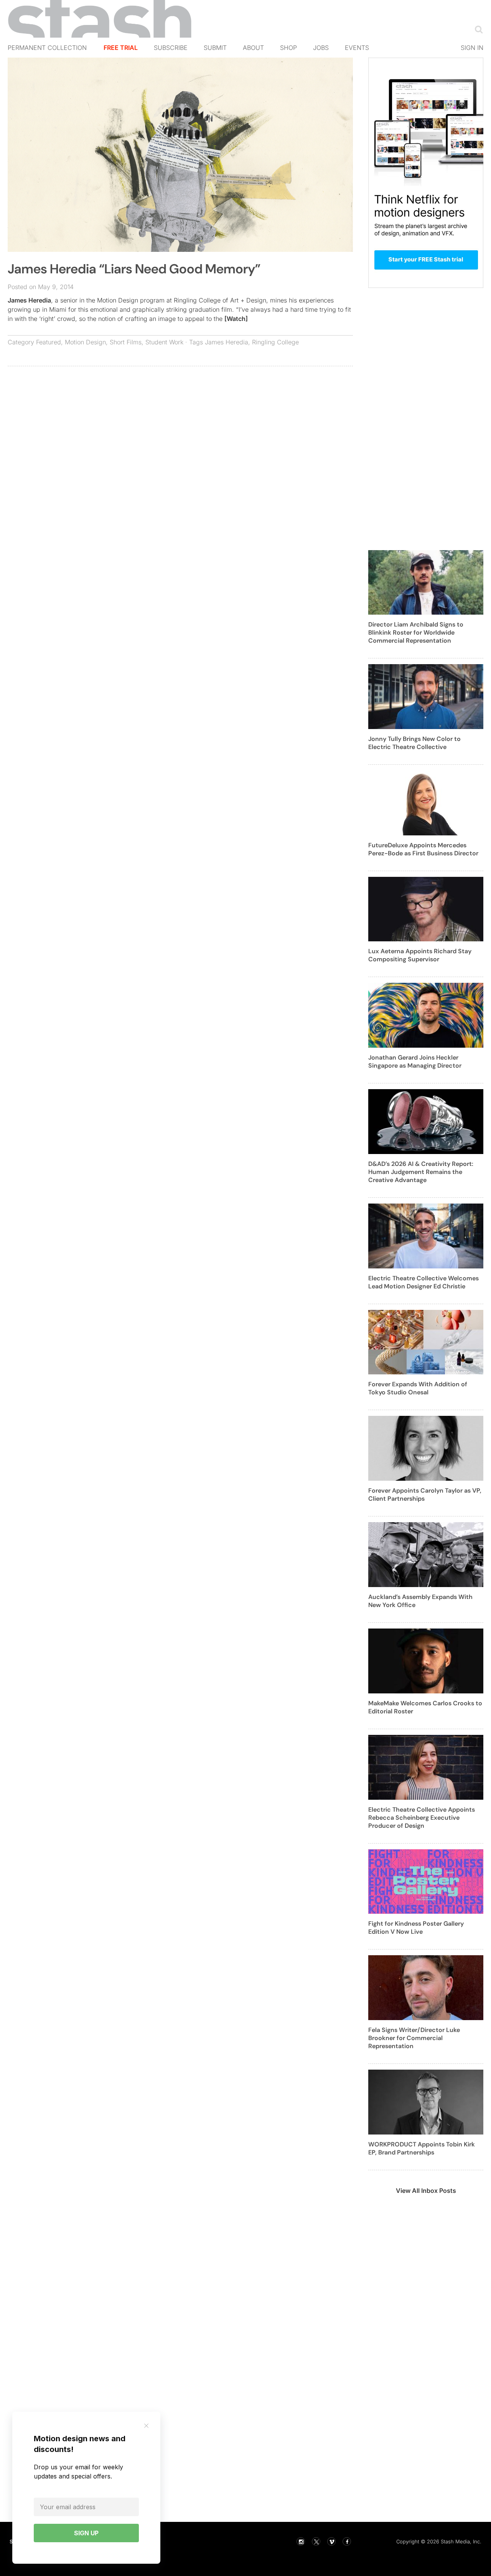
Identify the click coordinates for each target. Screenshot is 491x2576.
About (253, 48)
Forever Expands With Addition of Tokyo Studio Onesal (418, 1388)
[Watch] (236, 319)
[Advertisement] (180, 428)
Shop (288, 48)
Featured (49, 342)
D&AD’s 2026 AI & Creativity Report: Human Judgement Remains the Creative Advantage (421, 1172)
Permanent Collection (47, 48)
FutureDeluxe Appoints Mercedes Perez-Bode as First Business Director (423, 849)
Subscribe (171, 48)
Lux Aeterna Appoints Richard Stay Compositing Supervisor (420, 955)
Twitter (316, 2541)
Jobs (321, 48)
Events (357, 48)
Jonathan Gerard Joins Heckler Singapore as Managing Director (415, 1061)
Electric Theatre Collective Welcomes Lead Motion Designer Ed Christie (423, 1282)
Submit (215, 48)
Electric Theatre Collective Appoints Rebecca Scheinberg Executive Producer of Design (422, 1818)
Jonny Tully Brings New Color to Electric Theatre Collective (414, 743)
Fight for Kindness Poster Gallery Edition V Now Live (416, 1928)
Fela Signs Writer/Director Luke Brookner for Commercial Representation (414, 2038)
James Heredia (29, 300)
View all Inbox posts (426, 2191)
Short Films (126, 342)
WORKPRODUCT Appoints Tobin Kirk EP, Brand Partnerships (422, 2148)
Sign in (472, 48)
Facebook (347, 2541)
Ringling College (275, 342)
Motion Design (85, 342)
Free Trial (121, 48)
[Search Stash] (477, 29)
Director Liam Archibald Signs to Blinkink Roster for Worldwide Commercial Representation (416, 632)
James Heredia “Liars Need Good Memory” (134, 269)
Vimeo (331, 2541)
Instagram (301, 2541)
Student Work (164, 342)
